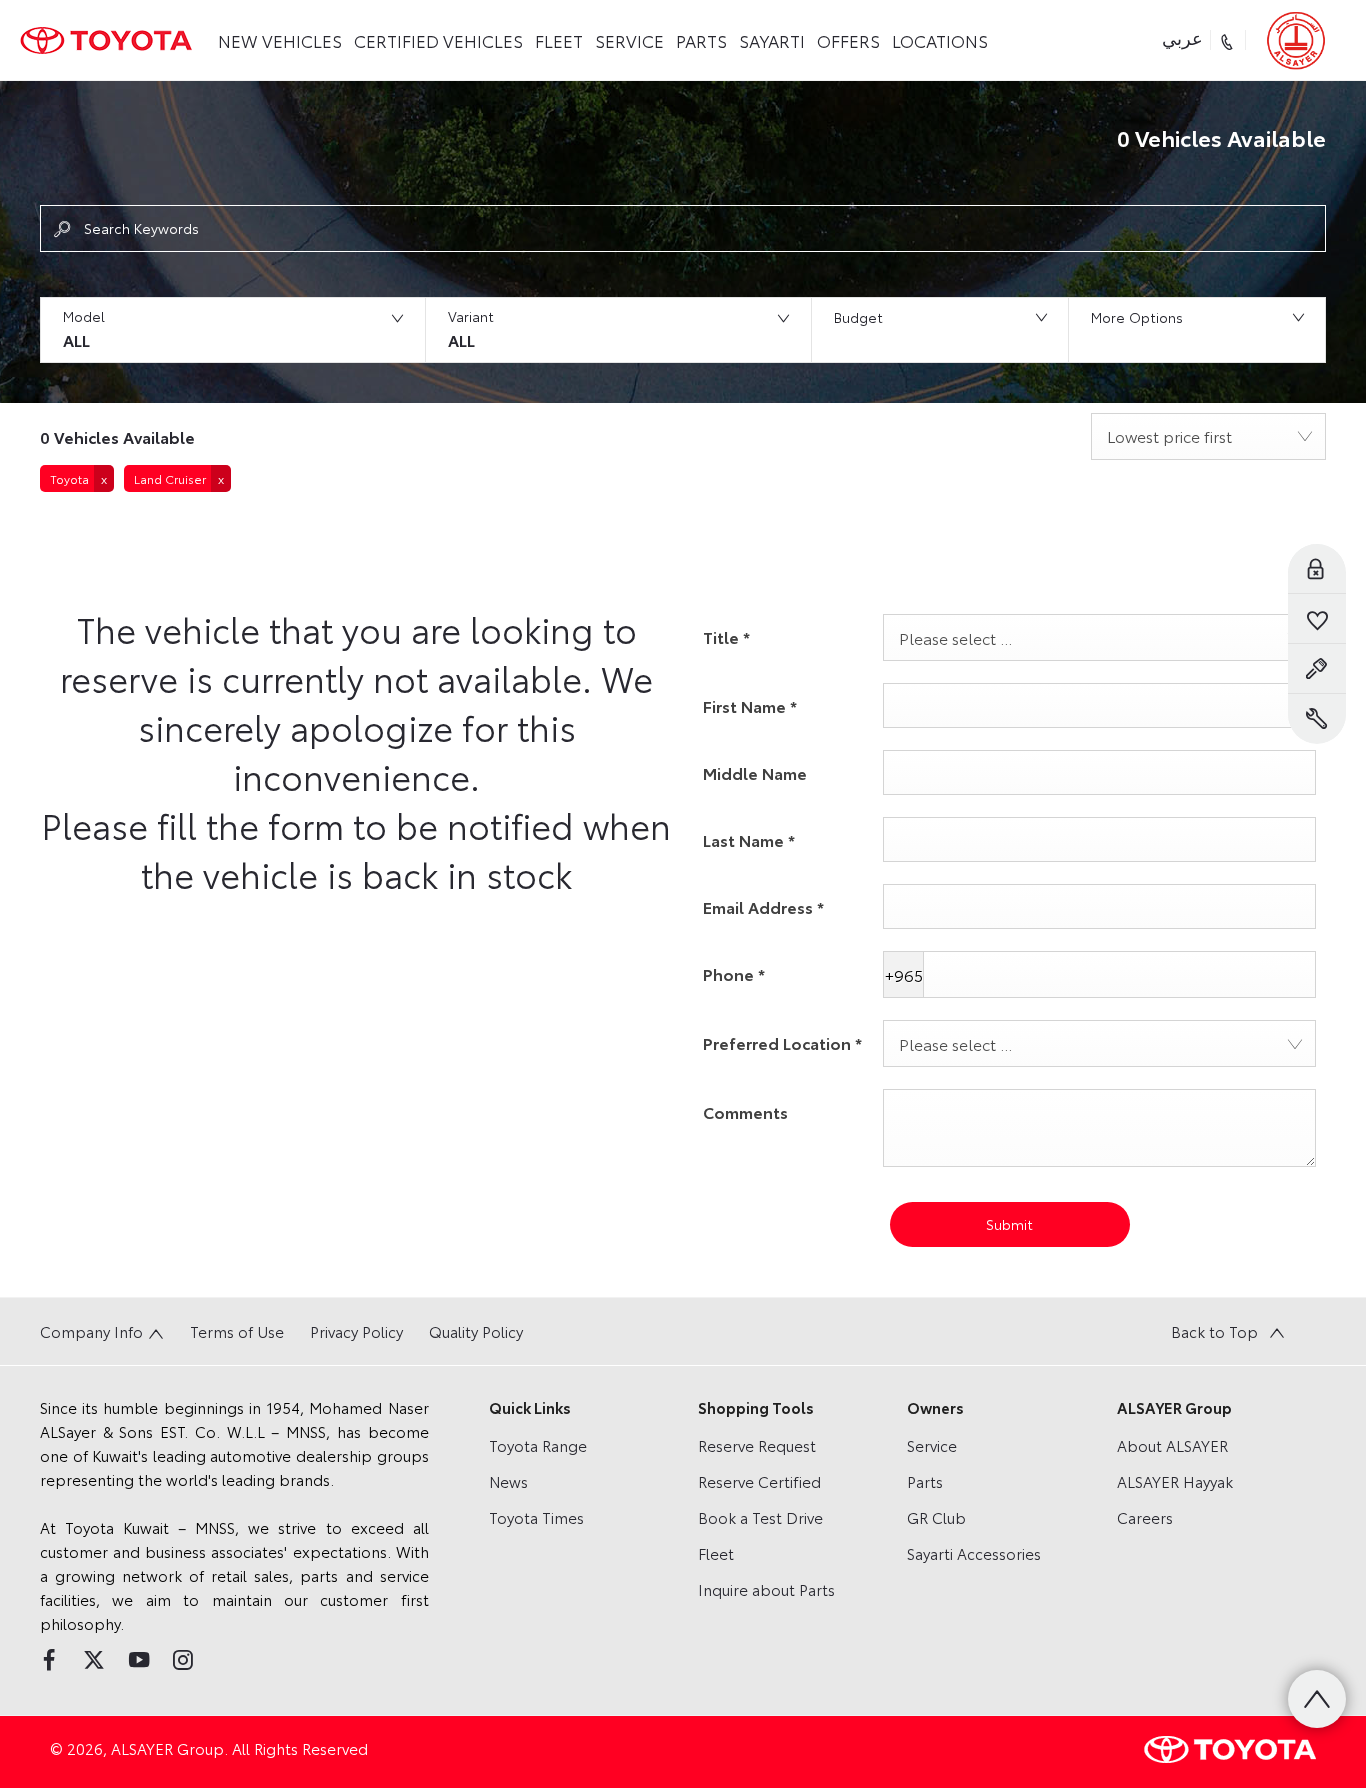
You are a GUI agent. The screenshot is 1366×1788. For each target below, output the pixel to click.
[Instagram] (183, 1660)
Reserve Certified (759, 1481)
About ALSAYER (1172, 1445)
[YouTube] (139, 1660)
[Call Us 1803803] (1228, 40)
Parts (925, 1481)
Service (932, 1445)
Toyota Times (536, 1517)
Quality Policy (476, 1331)
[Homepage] (106, 40)
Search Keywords (141, 228)
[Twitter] (94, 1660)
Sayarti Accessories (974, 1553)
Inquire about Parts (766, 1589)
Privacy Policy (356, 1331)
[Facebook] (49, 1660)
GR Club (936, 1517)
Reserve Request (757, 1445)
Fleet (716, 1553)
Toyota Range (538, 1445)
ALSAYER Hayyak (1175, 1481)
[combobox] (1208, 436)
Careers (1145, 1517)
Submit (1009, 1224)
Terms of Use (237, 1331)
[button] (232, 330)
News (508, 1481)
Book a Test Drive (760, 1517)
